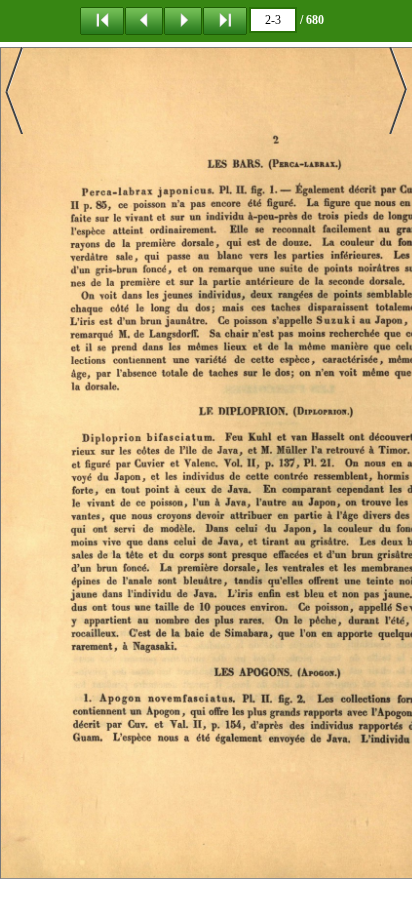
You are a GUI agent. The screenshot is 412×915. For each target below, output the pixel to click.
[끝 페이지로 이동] (225, 20)
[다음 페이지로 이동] (183, 20)
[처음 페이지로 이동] (102, 20)
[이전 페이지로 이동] (144, 20)
